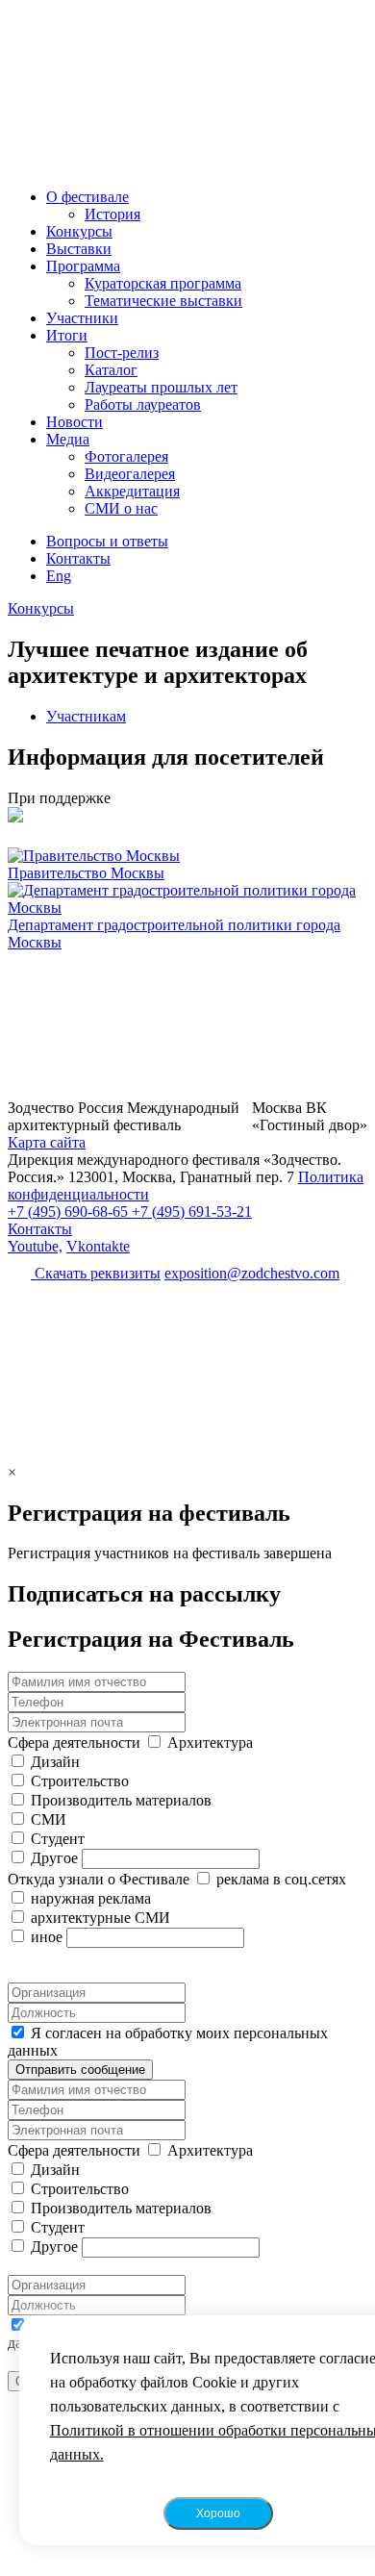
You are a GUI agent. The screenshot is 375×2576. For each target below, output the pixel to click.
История (112, 214)
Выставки (79, 249)
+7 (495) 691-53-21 (192, 1212)
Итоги (67, 335)
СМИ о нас (121, 508)
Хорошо (218, 2513)
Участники (82, 318)
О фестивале (87, 197)
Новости (75, 422)
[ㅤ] (187, 817)
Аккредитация (132, 491)
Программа (83, 266)
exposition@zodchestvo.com (252, 1273)
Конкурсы (79, 231)
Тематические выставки (163, 301)
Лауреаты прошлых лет (161, 387)
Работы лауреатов (143, 404)
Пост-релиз (122, 353)
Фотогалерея (126, 456)
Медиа (68, 439)
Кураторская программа (163, 283)
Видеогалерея (130, 474)
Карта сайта (47, 1142)
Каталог (111, 370)
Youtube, (35, 1246)
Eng (59, 576)
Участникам (86, 716)
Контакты (78, 558)
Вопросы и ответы (107, 541)
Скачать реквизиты (96, 1273)
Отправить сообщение (80, 2070)
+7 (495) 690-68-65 (70, 1212)
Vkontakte (98, 1246)
